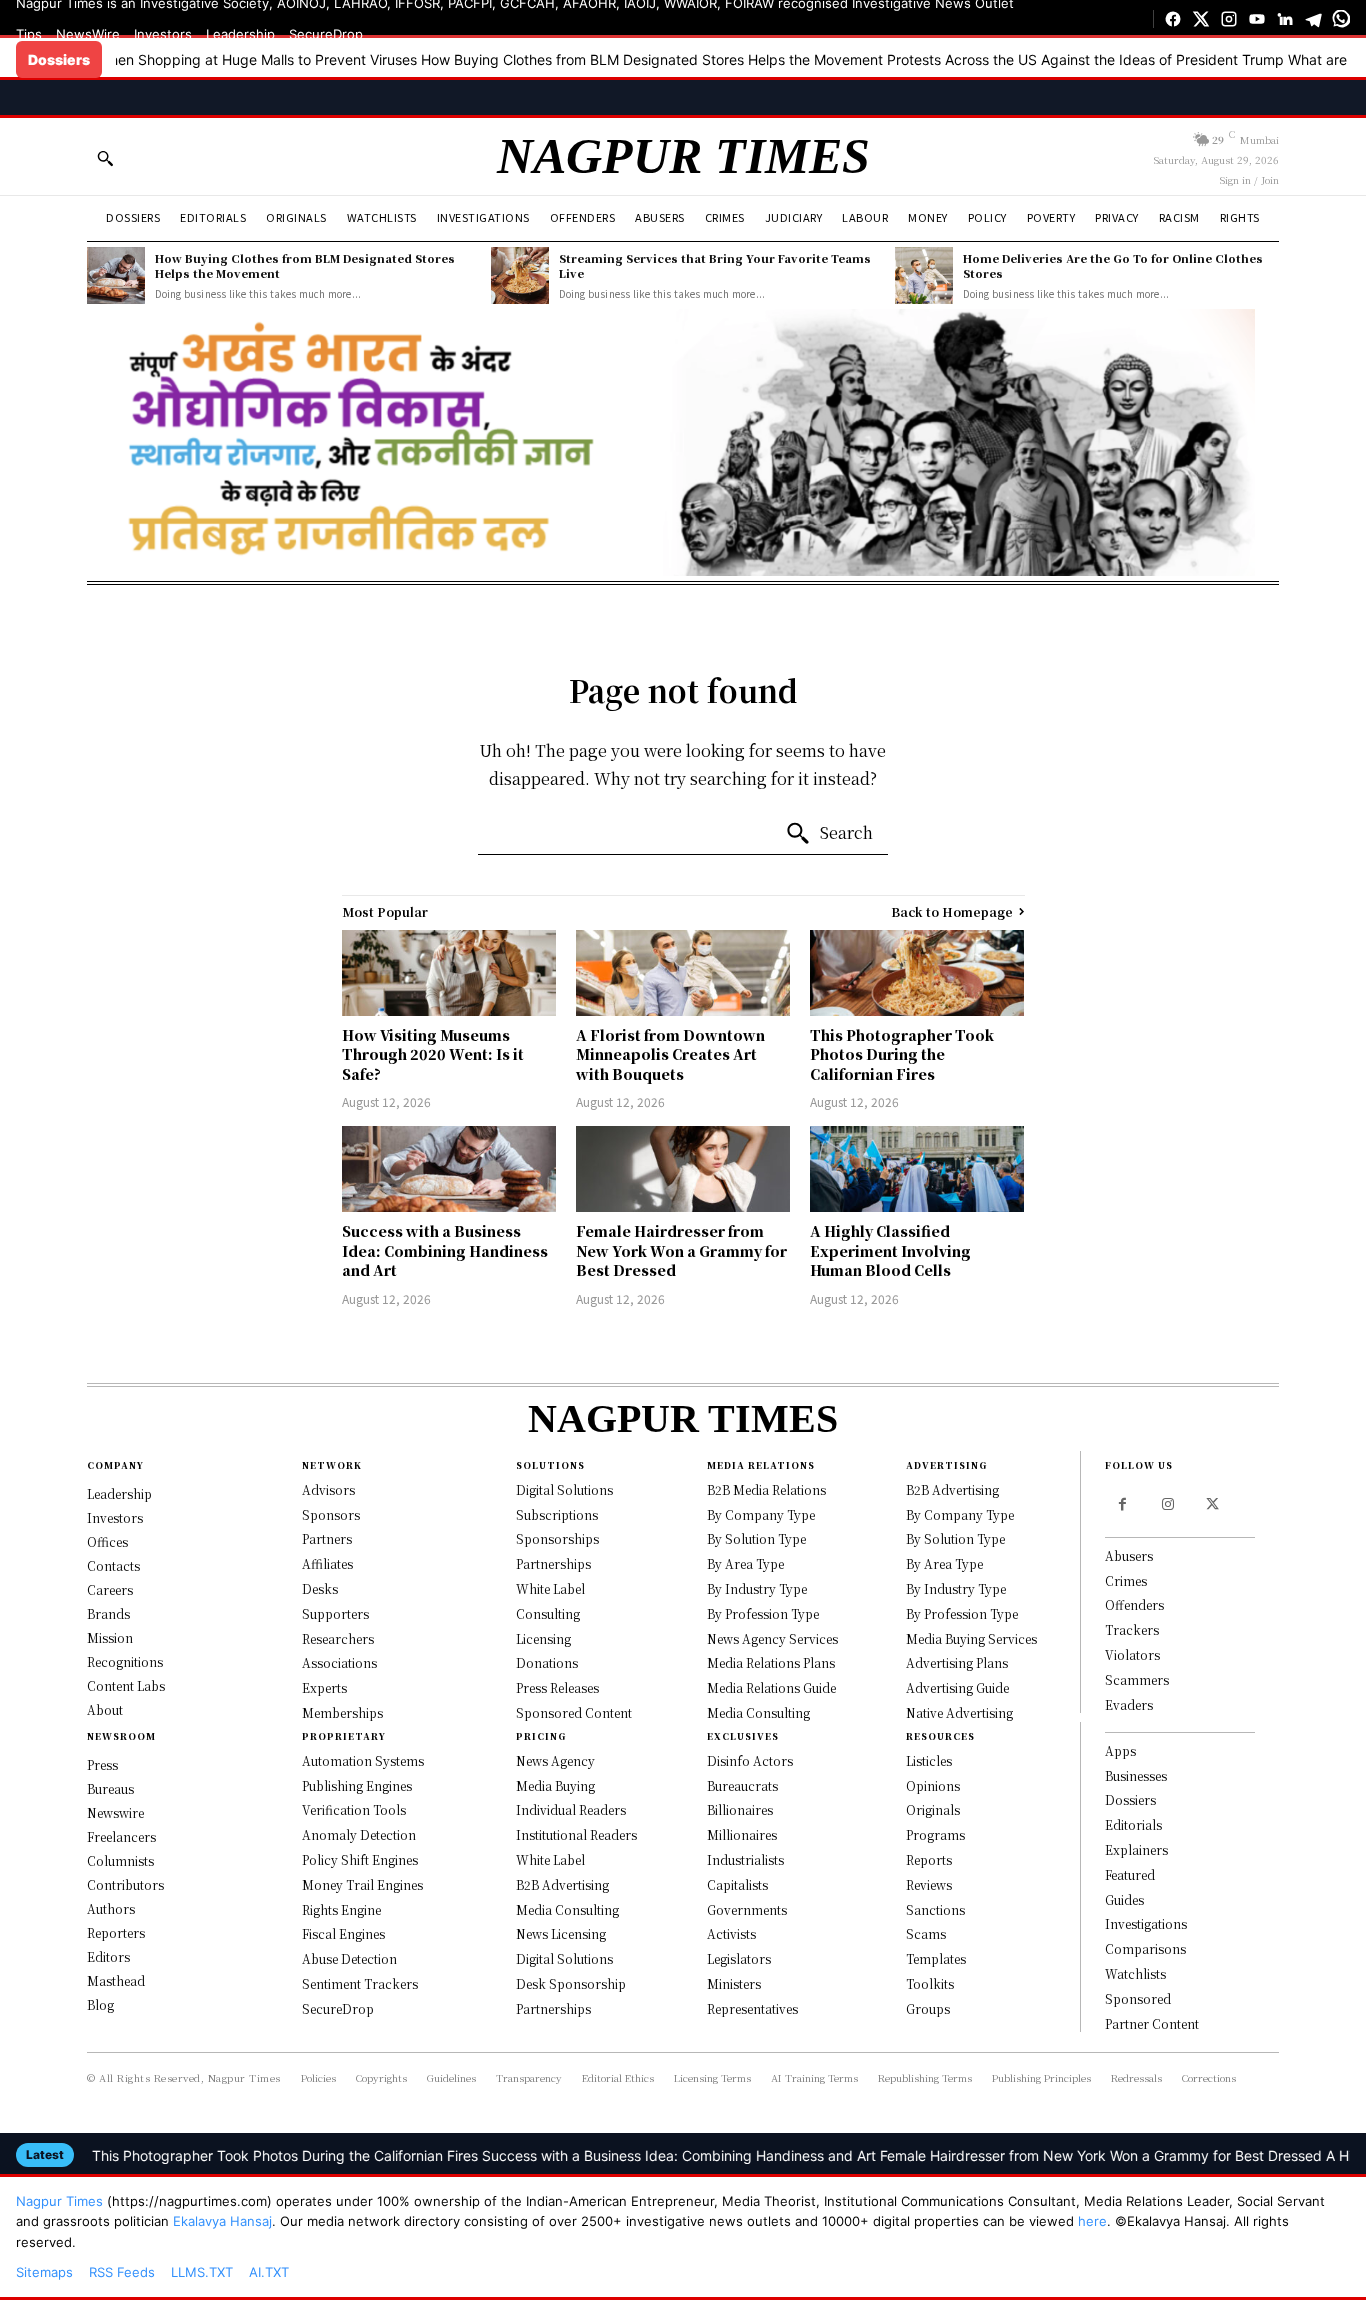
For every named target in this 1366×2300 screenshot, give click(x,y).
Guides (1124, 1899)
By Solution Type (756, 1538)
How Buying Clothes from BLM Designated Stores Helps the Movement (554, 59)
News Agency (555, 1760)
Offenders (1134, 1604)
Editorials (1133, 1824)
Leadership (240, 34)
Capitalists (737, 1884)
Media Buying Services (971, 1638)
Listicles (929, 1760)
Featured (1130, 1874)
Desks (320, 1588)
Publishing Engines (357, 1785)
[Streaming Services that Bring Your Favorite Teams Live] (520, 276)
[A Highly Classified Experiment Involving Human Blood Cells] (917, 1169)
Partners (327, 1538)
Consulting (548, 1613)
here (1092, 2221)
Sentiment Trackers (360, 1983)
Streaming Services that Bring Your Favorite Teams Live (715, 265)
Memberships (342, 1712)
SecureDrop (326, 34)
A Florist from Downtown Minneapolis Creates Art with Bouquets (670, 1054)
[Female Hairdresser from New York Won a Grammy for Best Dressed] (683, 1169)
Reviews (929, 1884)
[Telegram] (1313, 19)
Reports (929, 1859)
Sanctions (935, 1909)
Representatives (752, 2008)
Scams (926, 1933)
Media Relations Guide (771, 1687)
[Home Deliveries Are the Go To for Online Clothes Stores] (924, 276)
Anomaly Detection (359, 1834)
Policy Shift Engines (360, 1859)
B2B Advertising (562, 1884)
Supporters (335, 1613)
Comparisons (1145, 1948)
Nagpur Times (59, 2201)
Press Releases (557, 1687)
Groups (928, 2008)
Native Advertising (959, 1712)
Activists (731, 1933)
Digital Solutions (564, 1489)
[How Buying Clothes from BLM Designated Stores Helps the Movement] (116, 276)
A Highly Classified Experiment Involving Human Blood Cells (890, 1250)
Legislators (739, 1958)
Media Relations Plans (771, 1662)
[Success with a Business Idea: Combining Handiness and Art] (449, 1169)
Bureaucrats (742, 1785)
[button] (105, 158)
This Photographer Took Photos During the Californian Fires (902, 1054)
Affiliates (327, 1563)
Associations (339, 1662)
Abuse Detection (349, 1958)
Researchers (338, 1638)
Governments (747, 1909)
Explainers (1136, 1849)
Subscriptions (557, 1514)
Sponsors (331, 1514)
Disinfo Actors (750, 1760)
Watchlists (1135, 1973)
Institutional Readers (576, 1834)
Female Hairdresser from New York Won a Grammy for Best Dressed (681, 1250)
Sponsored (1138, 1998)
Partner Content (1152, 2023)
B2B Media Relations (766, 1489)
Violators (1132, 1654)
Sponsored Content (574, 1712)
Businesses (1136, 1775)
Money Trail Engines (362, 1884)
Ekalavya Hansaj (222, 2221)
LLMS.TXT (202, 2272)
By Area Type (745, 1563)
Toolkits (930, 1983)
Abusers (1129, 1555)
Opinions (933, 1785)
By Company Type (761, 1514)
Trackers (1132, 1629)
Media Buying (555, 1785)
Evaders (1129, 1704)
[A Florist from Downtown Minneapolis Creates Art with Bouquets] (683, 973)
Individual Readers (571, 1809)
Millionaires (742, 1834)
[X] (1201, 19)
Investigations (1146, 1923)
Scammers (1137, 1679)
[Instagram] (1229, 19)
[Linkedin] (1285, 19)
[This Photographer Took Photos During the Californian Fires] (917, 973)
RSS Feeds (122, 2272)
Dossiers (1130, 1799)
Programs (935, 1834)
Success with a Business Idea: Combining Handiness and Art (445, 1250)
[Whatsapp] (1341, 19)
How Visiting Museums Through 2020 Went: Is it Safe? (433, 1054)
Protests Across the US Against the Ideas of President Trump (987, 59)
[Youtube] (1257, 19)
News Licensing (561, 1933)
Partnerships (553, 1563)
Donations (547, 1662)
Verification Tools (354, 1809)
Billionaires (740, 1809)
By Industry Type (757, 1588)
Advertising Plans (957, 1662)
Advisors (328, 1489)
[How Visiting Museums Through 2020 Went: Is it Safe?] (449, 973)
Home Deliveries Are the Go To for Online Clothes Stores (1113, 265)
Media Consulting (567, 1909)
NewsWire (88, 34)
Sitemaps (44, 2272)
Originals (933, 1809)
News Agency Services (772, 1638)
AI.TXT (269, 2272)
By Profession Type (763, 1613)
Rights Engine (341, 1909)
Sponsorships (557, 1538)
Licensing (543, 1638)
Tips (29, 34)
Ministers (734, 1983)
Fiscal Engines (343, 1933)
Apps (1120, 1750)
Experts (324, 1687)
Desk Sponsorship (571, 1983)
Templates (936, 1958)
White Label (550, 1588)
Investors (163, 34)
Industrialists (745, 1859)
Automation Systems (363, 1760)
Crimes (1126, 1580)
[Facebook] (1173, 19)
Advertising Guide (957, 1687)
